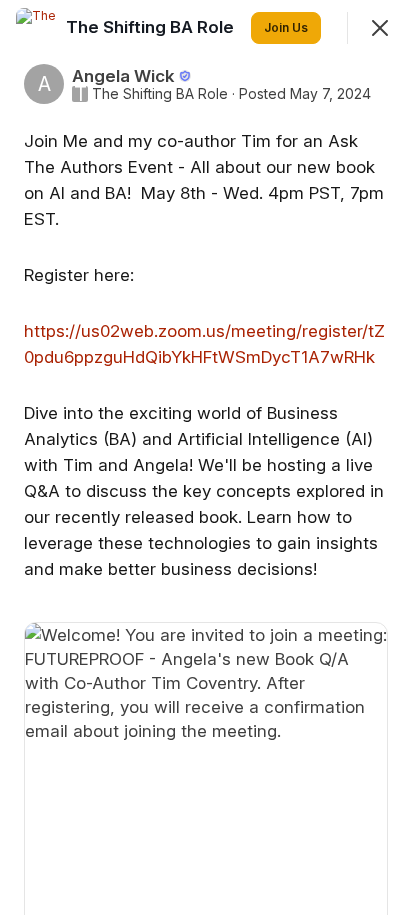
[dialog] (206, 457)
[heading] (152, 27)
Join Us (286, 27)
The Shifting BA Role (160, 94)
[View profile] (36, 28)
